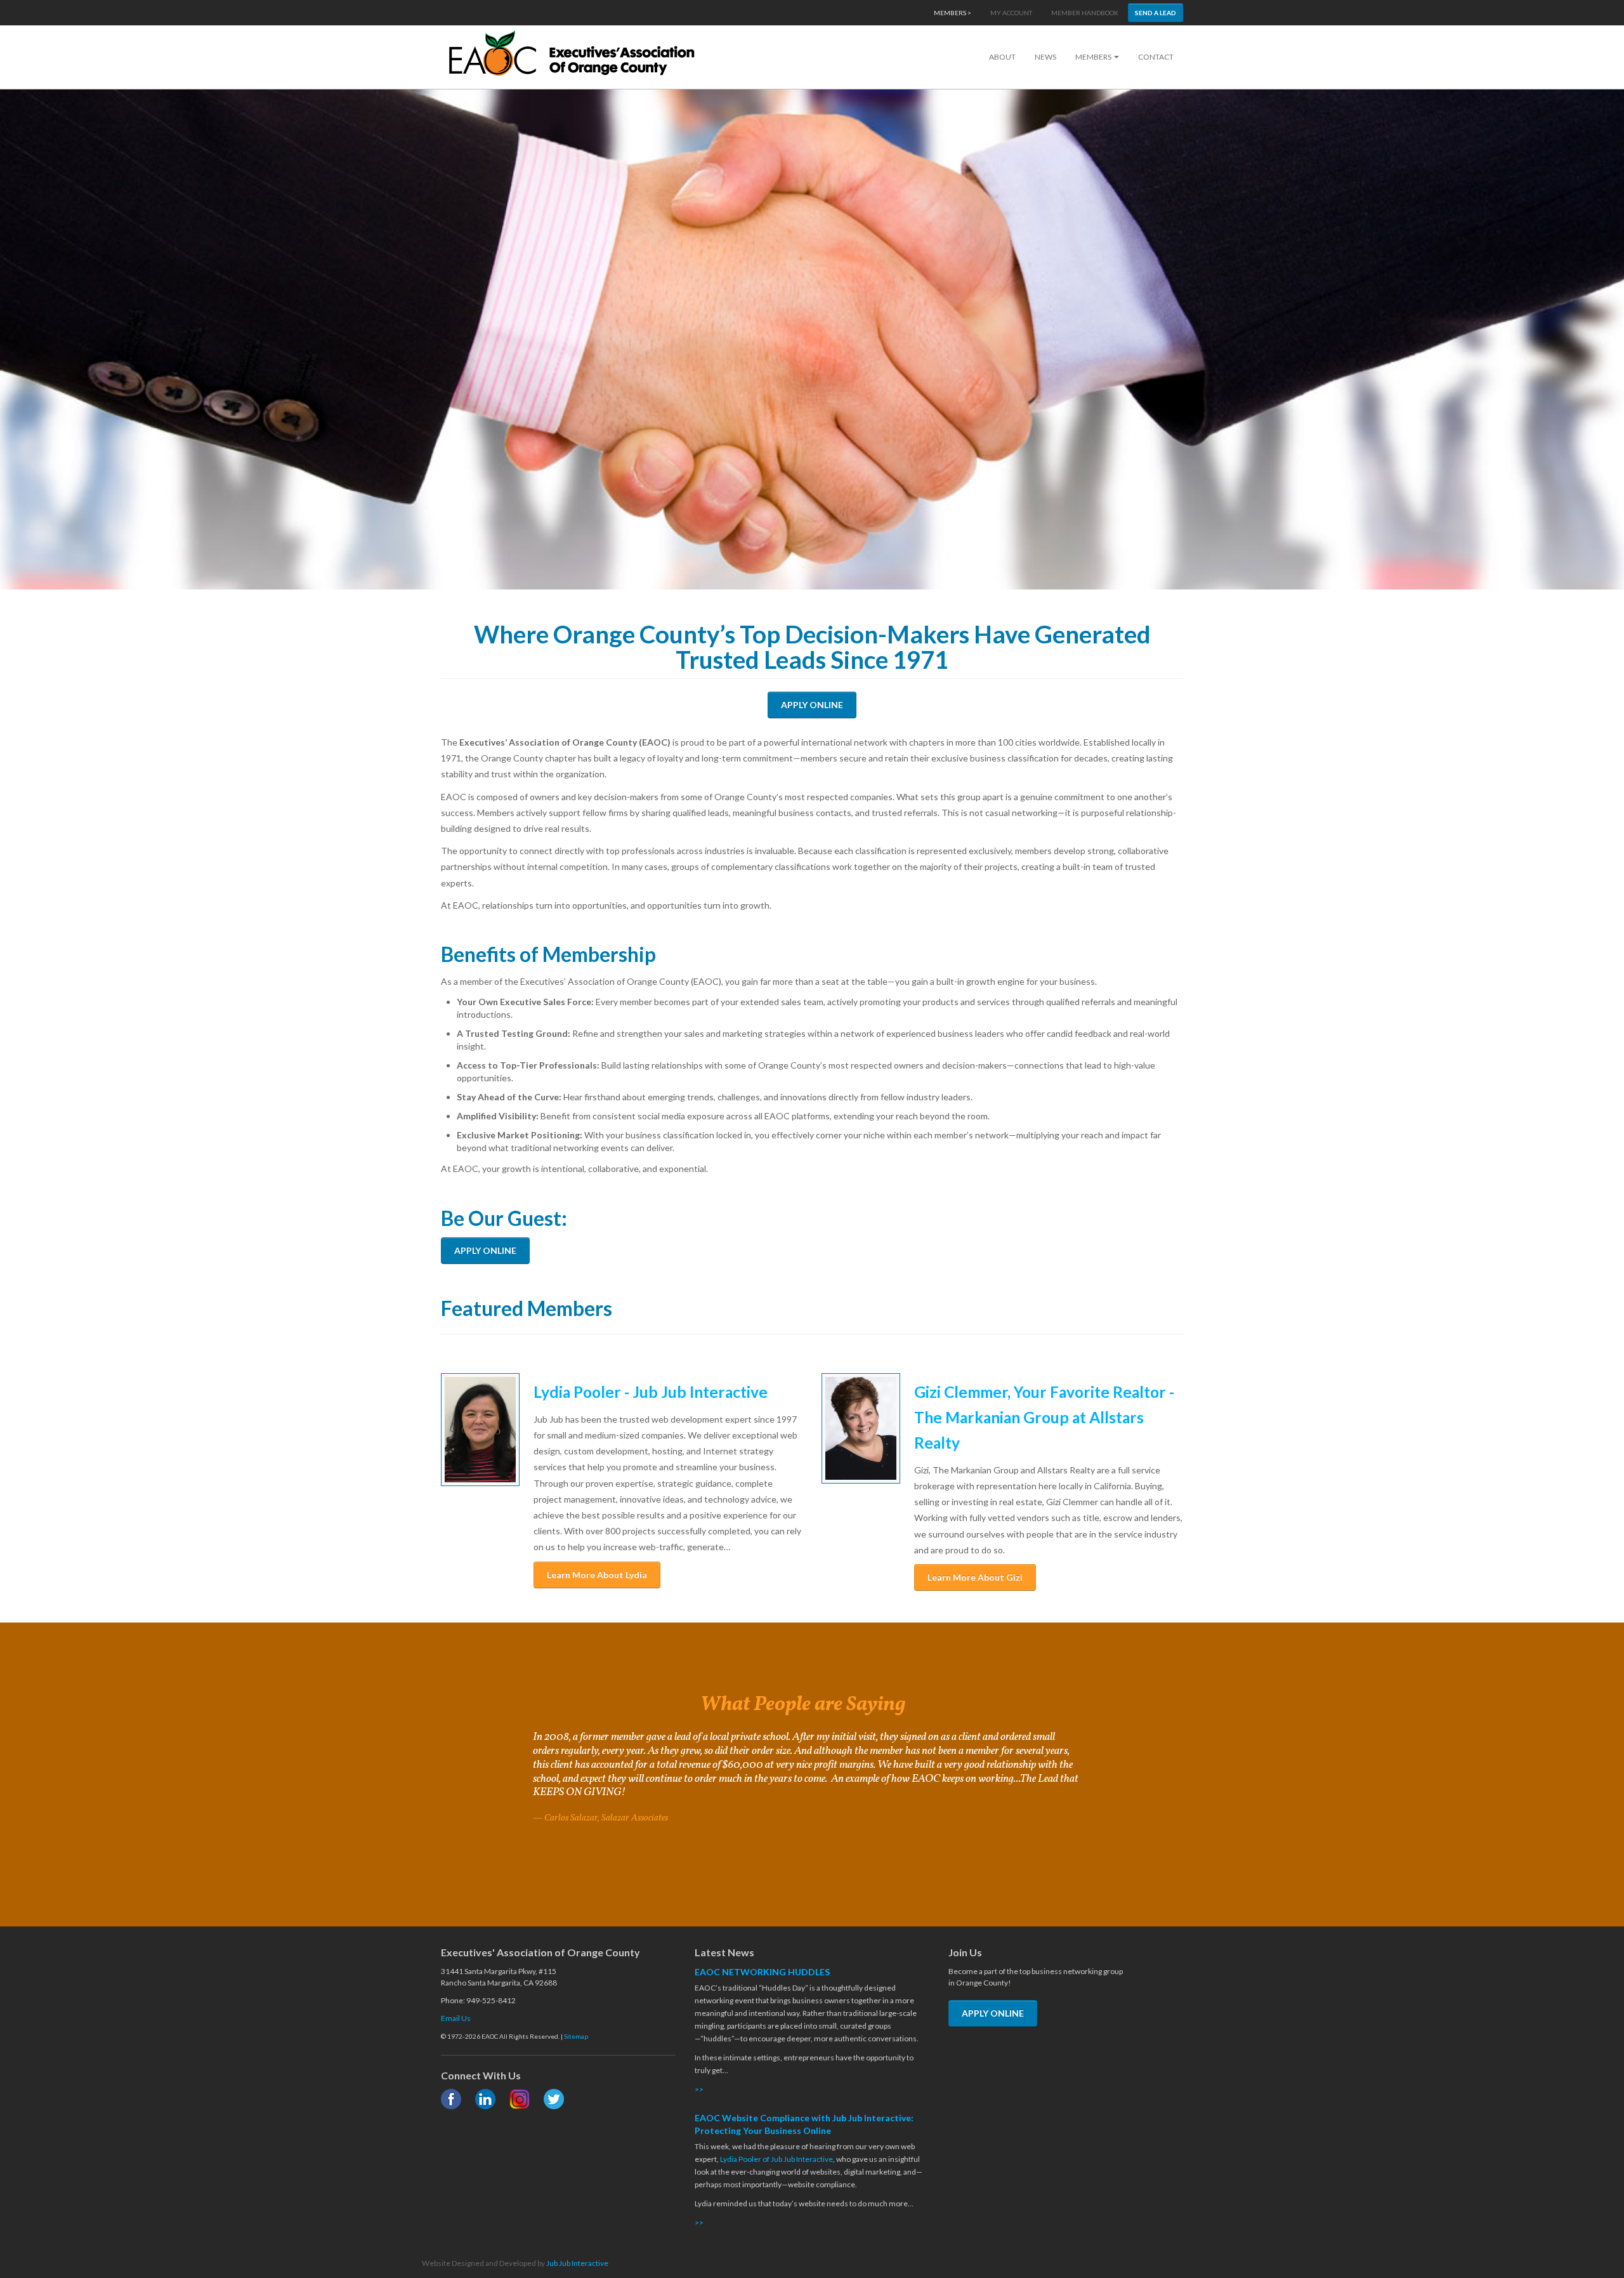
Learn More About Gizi (975, 1577)
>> (699, 2089)
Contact (1156, 57)
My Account (1011, 13)
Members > (953, 13)
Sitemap (576, 2036)
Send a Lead (1156, 13)
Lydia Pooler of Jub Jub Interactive (776, 2159)
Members (1094, 57)
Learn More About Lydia (597, 1575)
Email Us (456, 2018)
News (1045, 57)
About (1002, 57)
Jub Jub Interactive (577, 2263)
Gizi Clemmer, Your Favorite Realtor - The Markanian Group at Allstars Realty (1044, 1417)
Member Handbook (1085, 13)
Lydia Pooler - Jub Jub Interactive (651, 1392)
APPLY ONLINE (812, 705)
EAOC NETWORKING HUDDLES (762, 1972)
